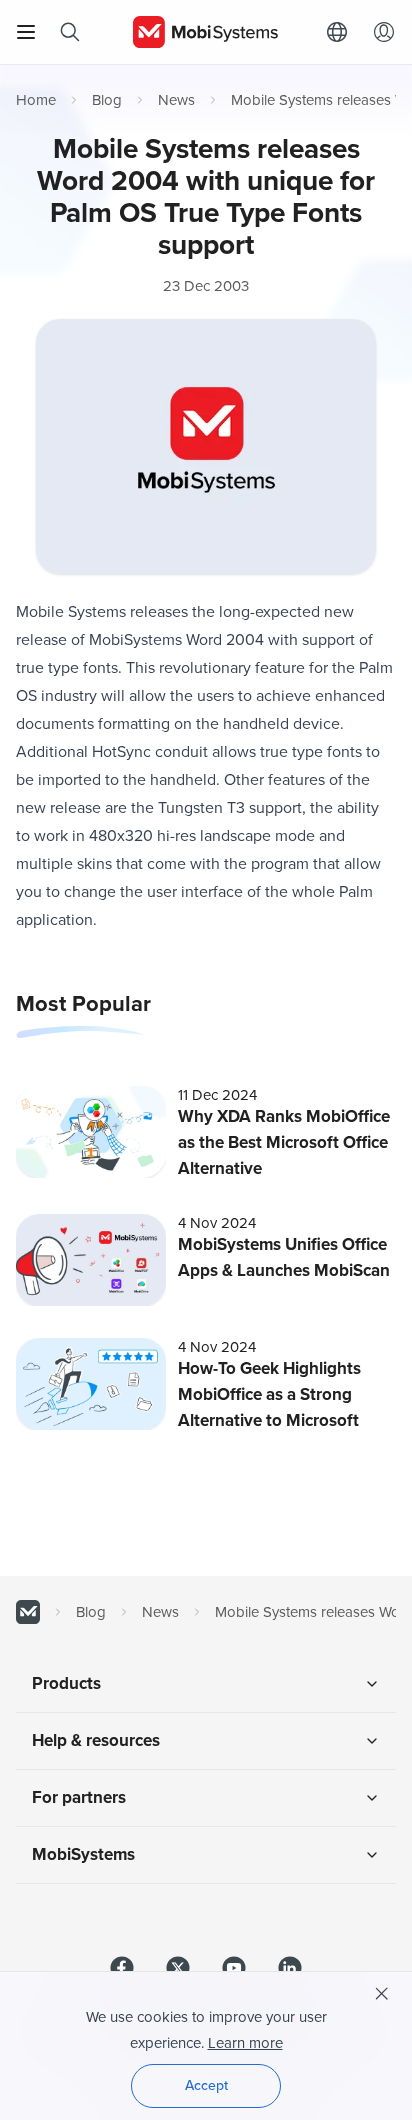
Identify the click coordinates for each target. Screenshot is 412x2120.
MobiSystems (83, 1854)
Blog (107, 100)
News (176, 100)
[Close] (382, 1994)
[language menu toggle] (342, 32)
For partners (79, 1797)
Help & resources (96, 1740)
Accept (206, 2085)
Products (66, 1683)
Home (36, 100)
